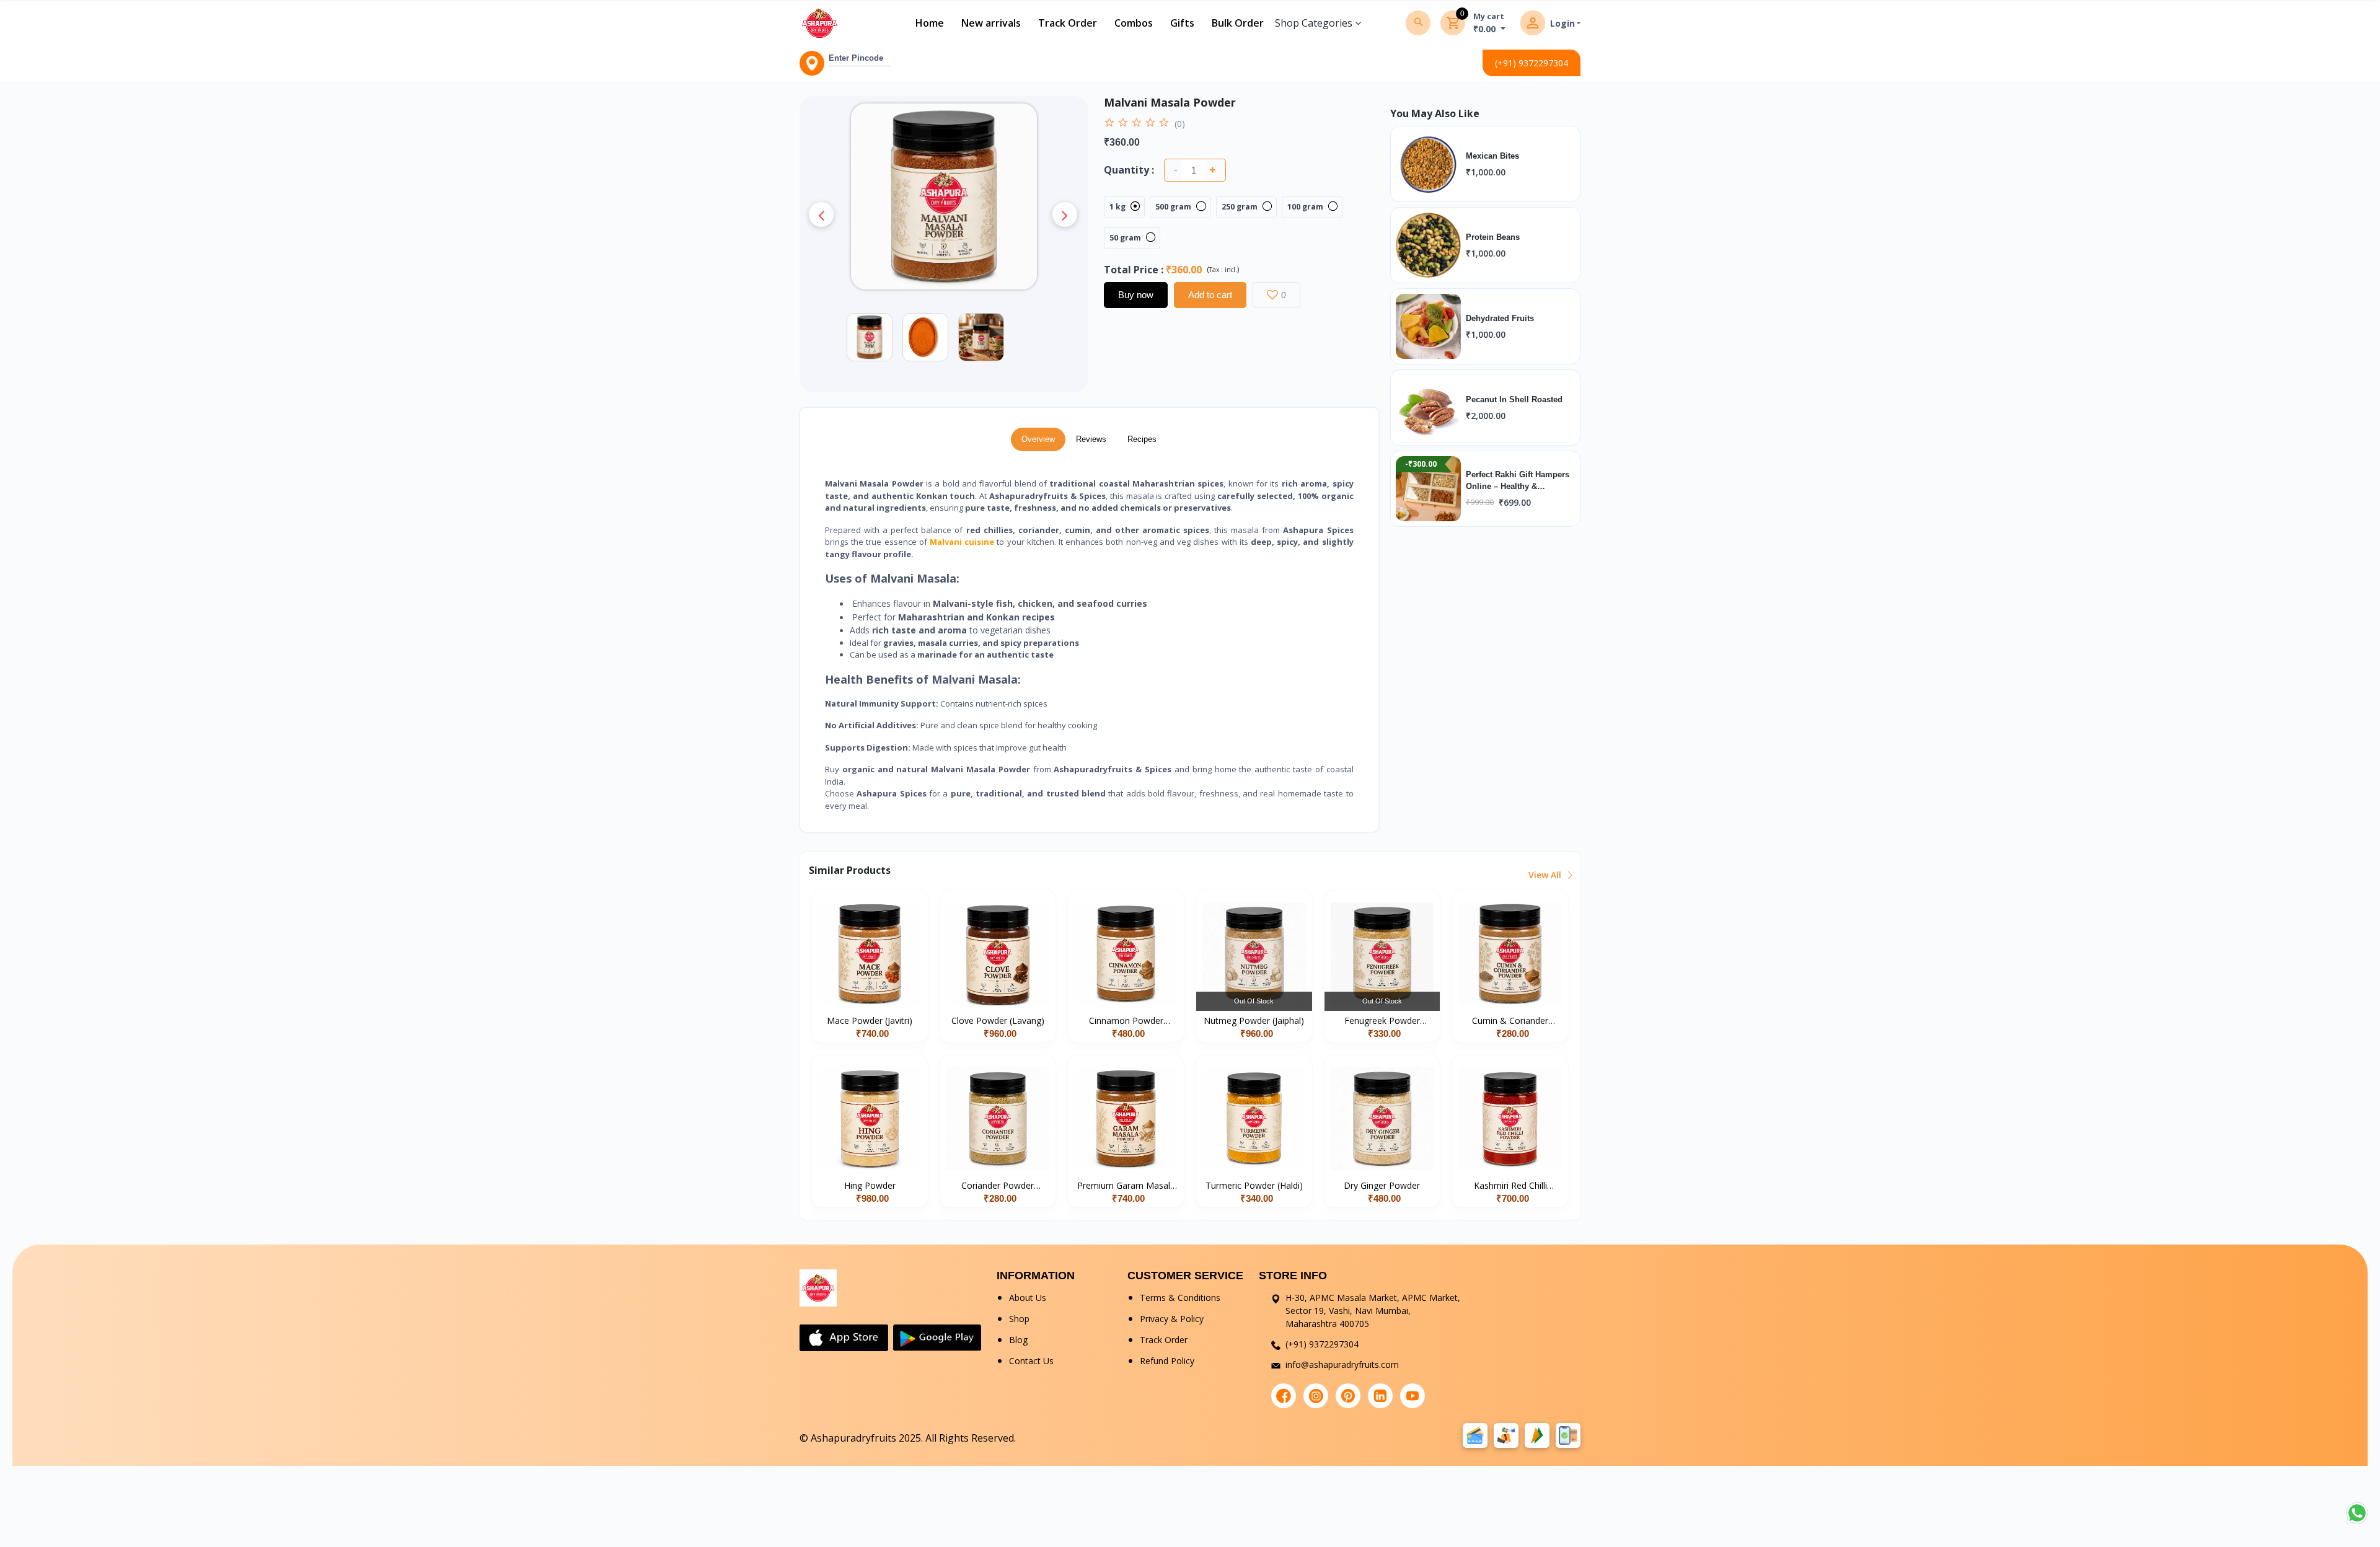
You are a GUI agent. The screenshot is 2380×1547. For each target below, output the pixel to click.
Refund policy (1167, 1361)
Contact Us (1031, 1361)
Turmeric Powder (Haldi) (1254, 1185)
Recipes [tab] (1142, 439)
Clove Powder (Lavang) (998, 1020)
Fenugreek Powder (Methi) (1382, 1021)
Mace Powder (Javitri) (870, 1020)
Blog (1018, 1340)
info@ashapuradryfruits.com (1342, 1364)
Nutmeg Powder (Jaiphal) (1254, 1020)
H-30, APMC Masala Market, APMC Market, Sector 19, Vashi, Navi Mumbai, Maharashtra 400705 (1373, 1311)
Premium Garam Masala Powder (1126, 1186)
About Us (1028, 1298)
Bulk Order (1238, 23)
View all (1546, 875)
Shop (1019, 1319)
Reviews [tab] (1091, 439)
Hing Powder (870, 1185)
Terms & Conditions (1180, 1298)
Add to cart (1210, 295)
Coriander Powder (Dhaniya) (998, 1186)
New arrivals (991, 23)
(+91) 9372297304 (1532, 63)
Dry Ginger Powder (1382, 1185)
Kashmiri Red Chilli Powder (1510, 1186)
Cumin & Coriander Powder (1510, 1021)
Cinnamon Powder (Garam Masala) (1126, 1021)
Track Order (1068, 23)
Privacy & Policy (1172, 1319)
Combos (1134, 23)
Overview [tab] (1038, 439)
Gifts (1182, 23)
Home (930, 23)
